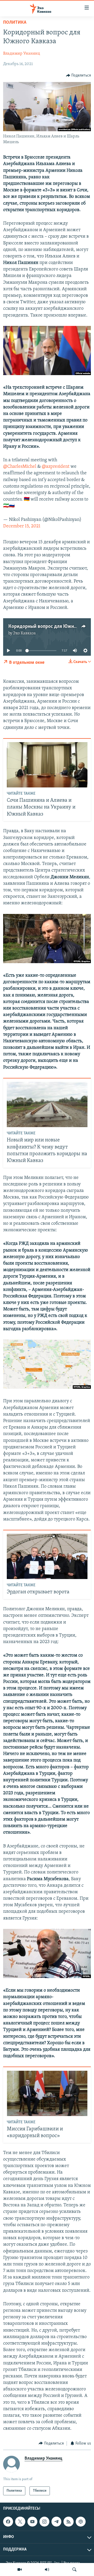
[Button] (79, 75)
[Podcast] (81, 2522)
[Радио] (47, 2569)
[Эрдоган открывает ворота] (47, 1556)
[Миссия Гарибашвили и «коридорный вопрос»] (47, 2093)
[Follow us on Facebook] (8, 2522)
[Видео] (20, 2569)
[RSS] (68, 2522)
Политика (15, 23)
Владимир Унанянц (22, 54)
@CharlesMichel (20, 467)
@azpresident (56, 467)
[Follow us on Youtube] (32, 2522)
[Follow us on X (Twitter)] (20, 2522)
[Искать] (74, 2569)
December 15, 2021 (22, 526)
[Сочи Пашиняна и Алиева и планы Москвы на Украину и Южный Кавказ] (47, 765)
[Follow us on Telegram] (56, 2522)
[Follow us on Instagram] (44, 2522)
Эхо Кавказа (24, 633)
